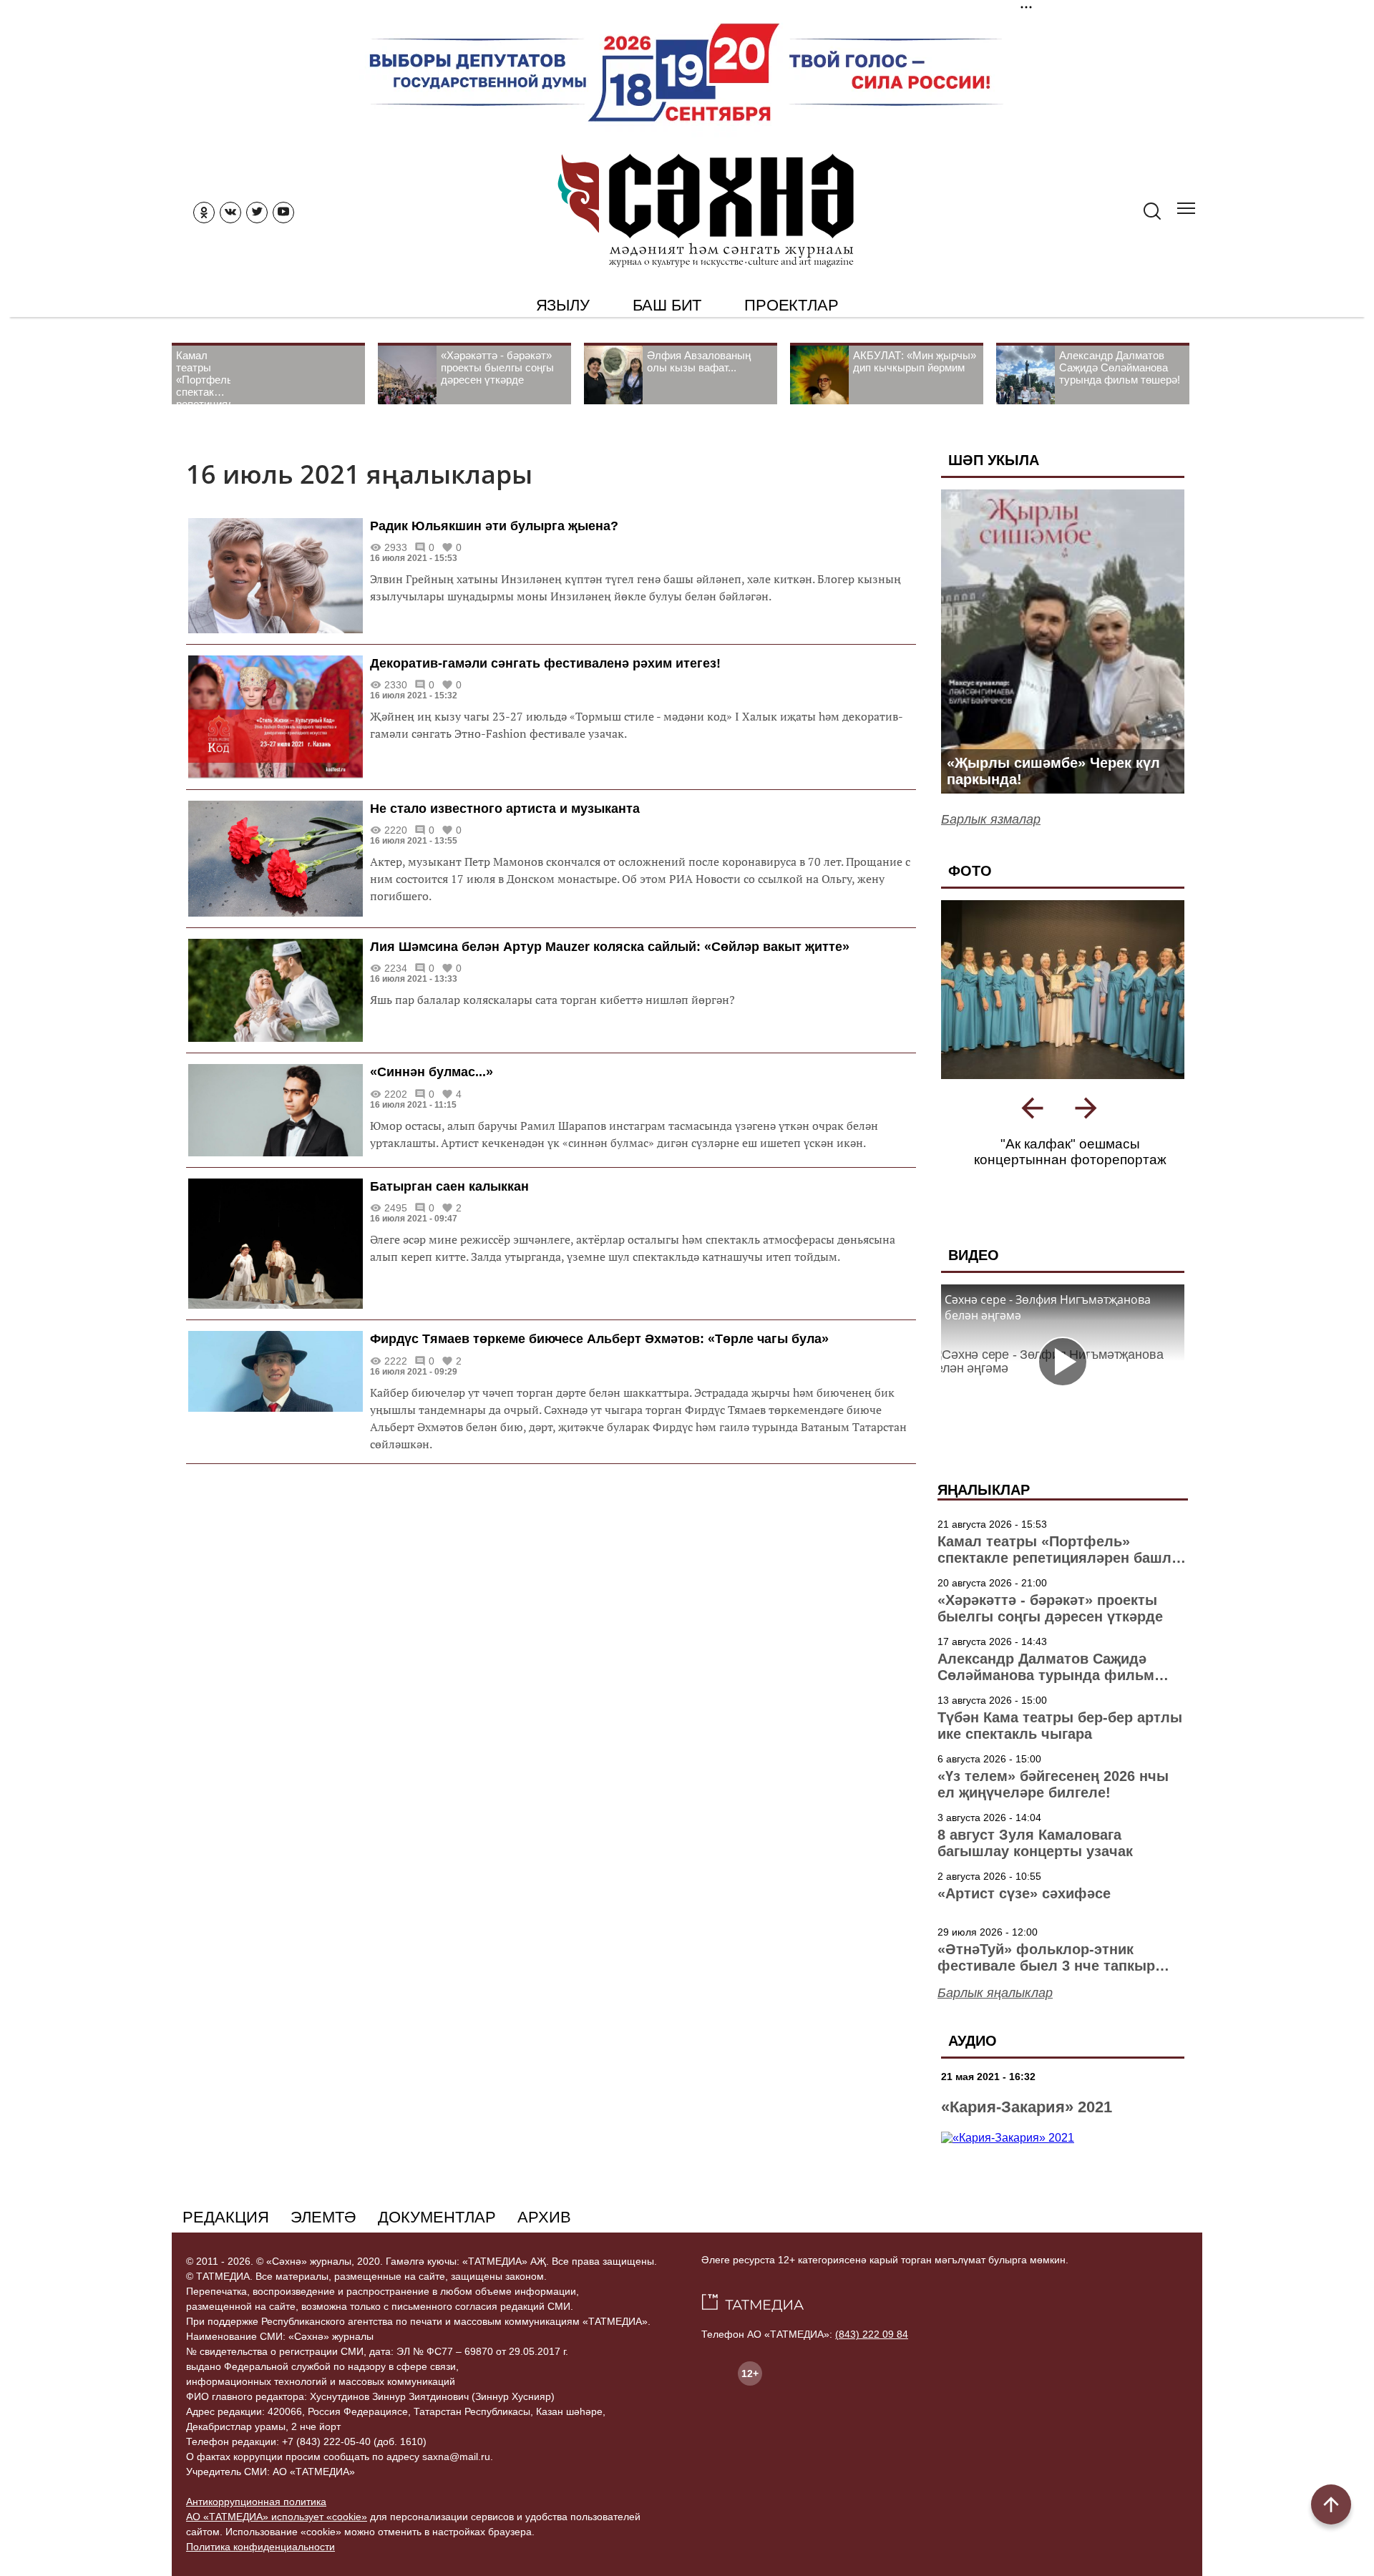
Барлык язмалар (991, 819)
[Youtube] (283, 213)
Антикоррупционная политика (256, 2533)
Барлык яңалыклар (995, 2024)
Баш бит (667, 305)
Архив (544, 2249)
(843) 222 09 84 (872, 2366)
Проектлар (791, 305)
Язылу (563, 305)
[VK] (230, 213)
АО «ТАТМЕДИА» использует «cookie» (277, 2548)
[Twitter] (257, 213)
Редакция (226, 2249)
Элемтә (323, 2249)
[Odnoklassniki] (204, 213)
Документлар (437, 2249)
